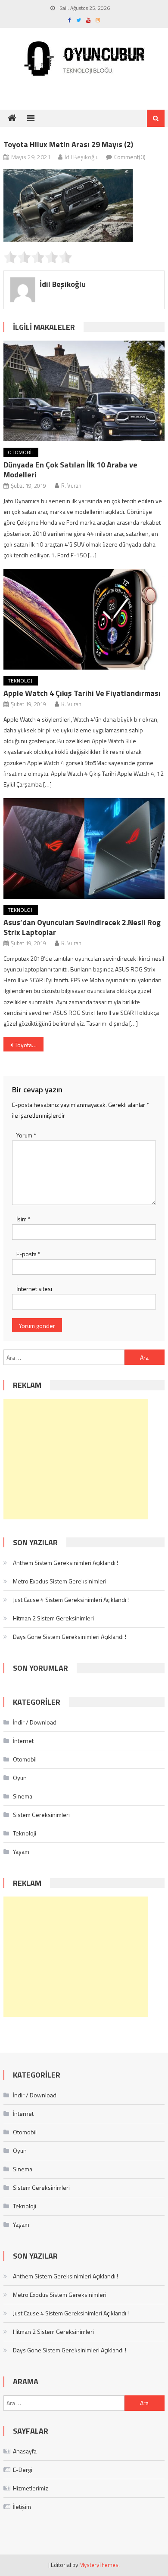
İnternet (23, 1741)
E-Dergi (23, 2470)
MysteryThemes (99, 2565)
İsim (23, 1219)
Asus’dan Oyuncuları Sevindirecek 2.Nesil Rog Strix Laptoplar (82, 927)
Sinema (23, 1796)
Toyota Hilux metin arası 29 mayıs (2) (29, 1045)
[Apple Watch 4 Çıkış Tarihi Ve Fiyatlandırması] (84, 619)
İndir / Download (35, 1722)
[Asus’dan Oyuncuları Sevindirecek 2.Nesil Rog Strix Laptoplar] (84, 848)
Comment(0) (130, 157)
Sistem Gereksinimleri (41, 1815)
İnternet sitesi (34, 1289)
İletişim (22, 2507)
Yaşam (21, 1852)
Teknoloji (21, 681)
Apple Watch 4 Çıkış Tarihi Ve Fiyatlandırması (82, 693)
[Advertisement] (76, 1459)
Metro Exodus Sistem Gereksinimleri (60, 1581)
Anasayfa (25, 2451)
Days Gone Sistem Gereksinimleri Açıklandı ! (70, 1637)
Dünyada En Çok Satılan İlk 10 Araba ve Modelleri (70, 470)
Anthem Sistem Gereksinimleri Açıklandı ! (65, 1563)
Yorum (26, 1135)
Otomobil (21, 452)
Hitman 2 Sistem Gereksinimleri (53, 1618)
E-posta (28, 1254)
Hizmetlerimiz (31, 2488)
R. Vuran (71, 486)
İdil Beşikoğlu (82, 157)
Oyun (20, 1778)
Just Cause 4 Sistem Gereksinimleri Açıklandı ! (71, 1600)
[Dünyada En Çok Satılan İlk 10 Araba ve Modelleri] (84, 391)
